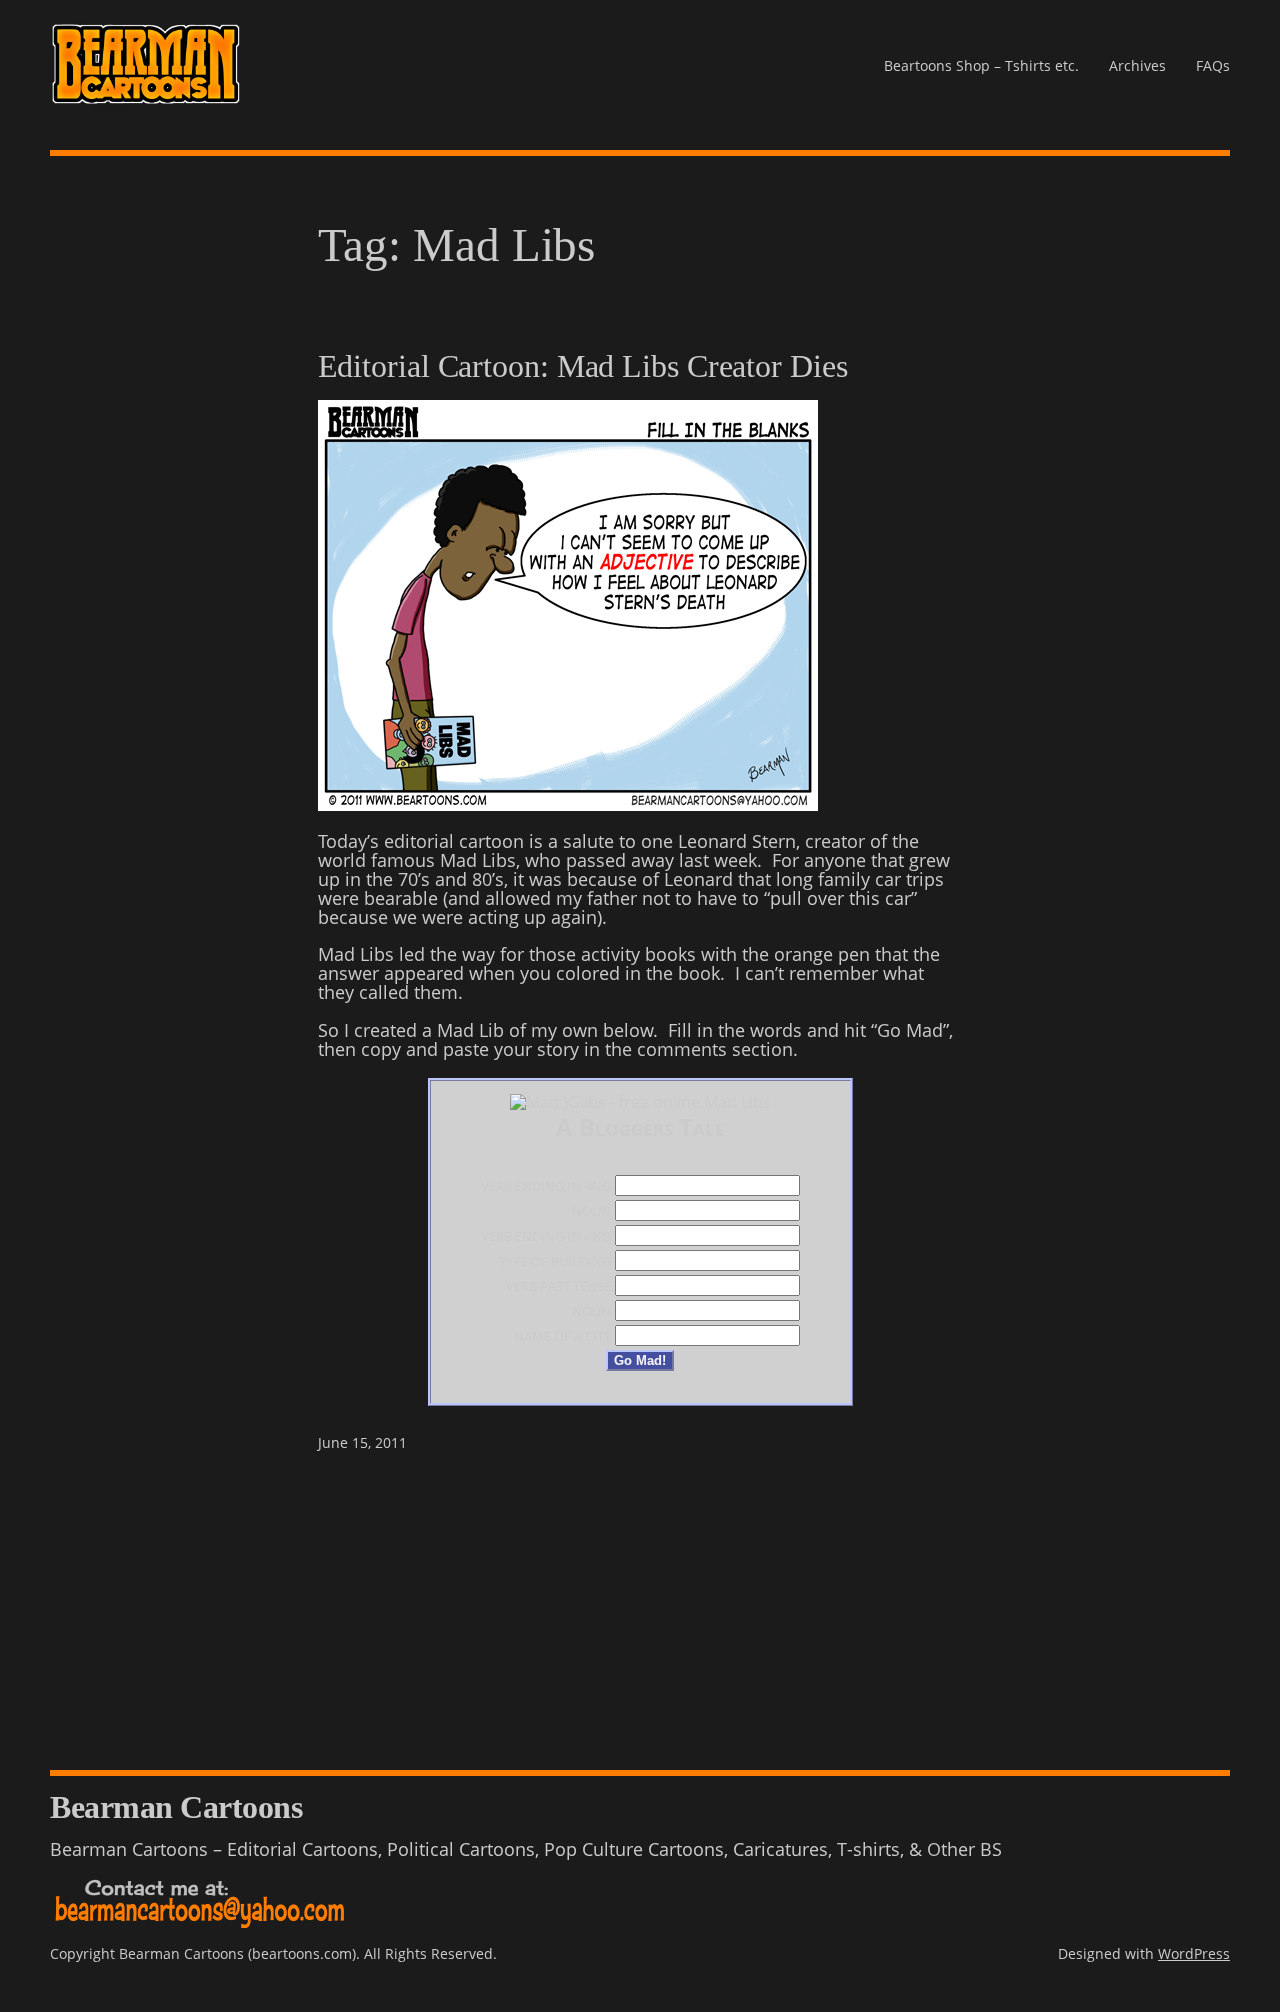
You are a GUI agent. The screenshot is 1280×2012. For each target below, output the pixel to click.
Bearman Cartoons (176, 1807)
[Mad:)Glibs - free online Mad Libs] (640, 1102)
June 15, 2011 (362, 1442)
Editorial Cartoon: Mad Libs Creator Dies (583, 367)
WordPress (1194, 1953)
